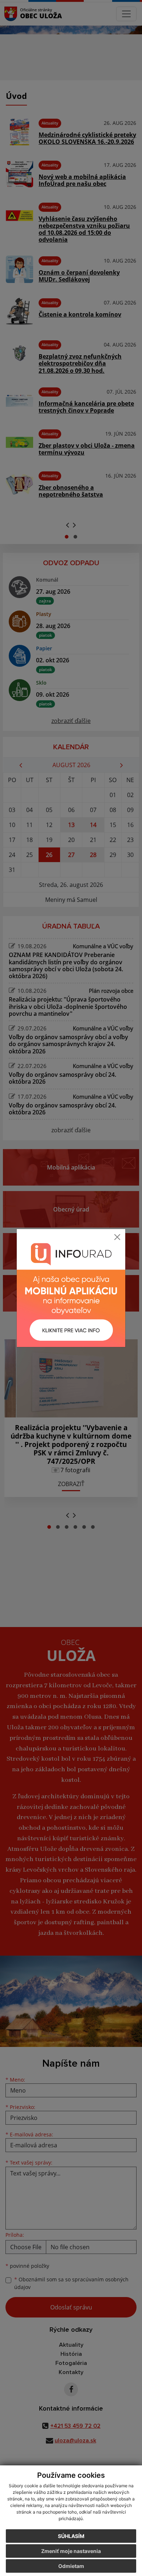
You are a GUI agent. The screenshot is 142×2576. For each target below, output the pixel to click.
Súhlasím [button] (71, 2536)
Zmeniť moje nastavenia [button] (71, 2551)
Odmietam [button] (71, 2566)
